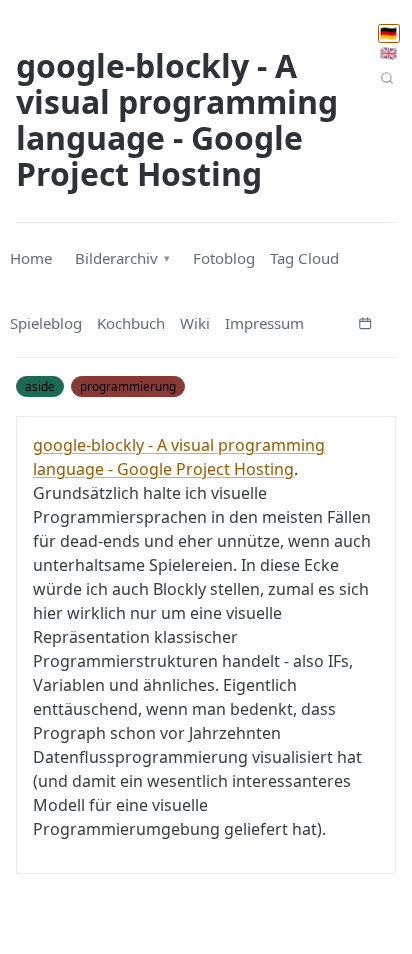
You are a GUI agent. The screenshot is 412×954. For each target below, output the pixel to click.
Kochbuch (131, 323)
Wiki (195, 323)
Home (31, 258)
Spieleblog (46, 323)
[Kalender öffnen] (365, 321)
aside (40, 386)
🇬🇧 (388, 53)
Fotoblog (224, 258)
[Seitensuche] (387, 77)
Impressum (264, 323)
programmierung (128, 386)
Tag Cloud (304, 258)
